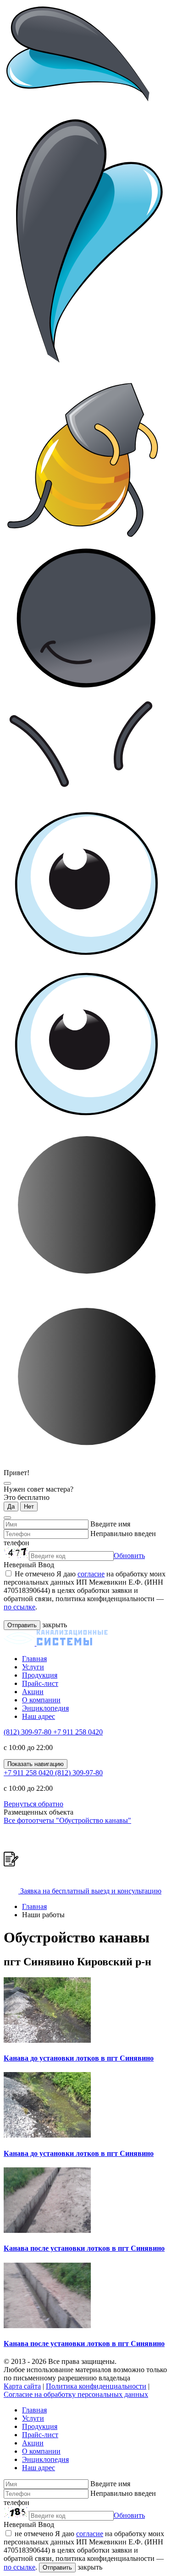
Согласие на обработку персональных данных (76, 2394)
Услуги (33, 1667)
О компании (41, 1700)
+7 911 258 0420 (78, 1732)
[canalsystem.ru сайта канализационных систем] (56, 1643)
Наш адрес (39, 1716)
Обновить (129, 1556)
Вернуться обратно (33, 1804)
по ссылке (19, 1607)
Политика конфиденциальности (96, 2386)
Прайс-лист (40, 1683)
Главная (34, 1659)
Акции (33, 1692)
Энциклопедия (45, 1708)
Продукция (40, 1675)
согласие (91, 1574)
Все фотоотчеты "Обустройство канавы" (67, 1820)
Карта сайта (22, 2386)
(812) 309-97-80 (28, 1732)
